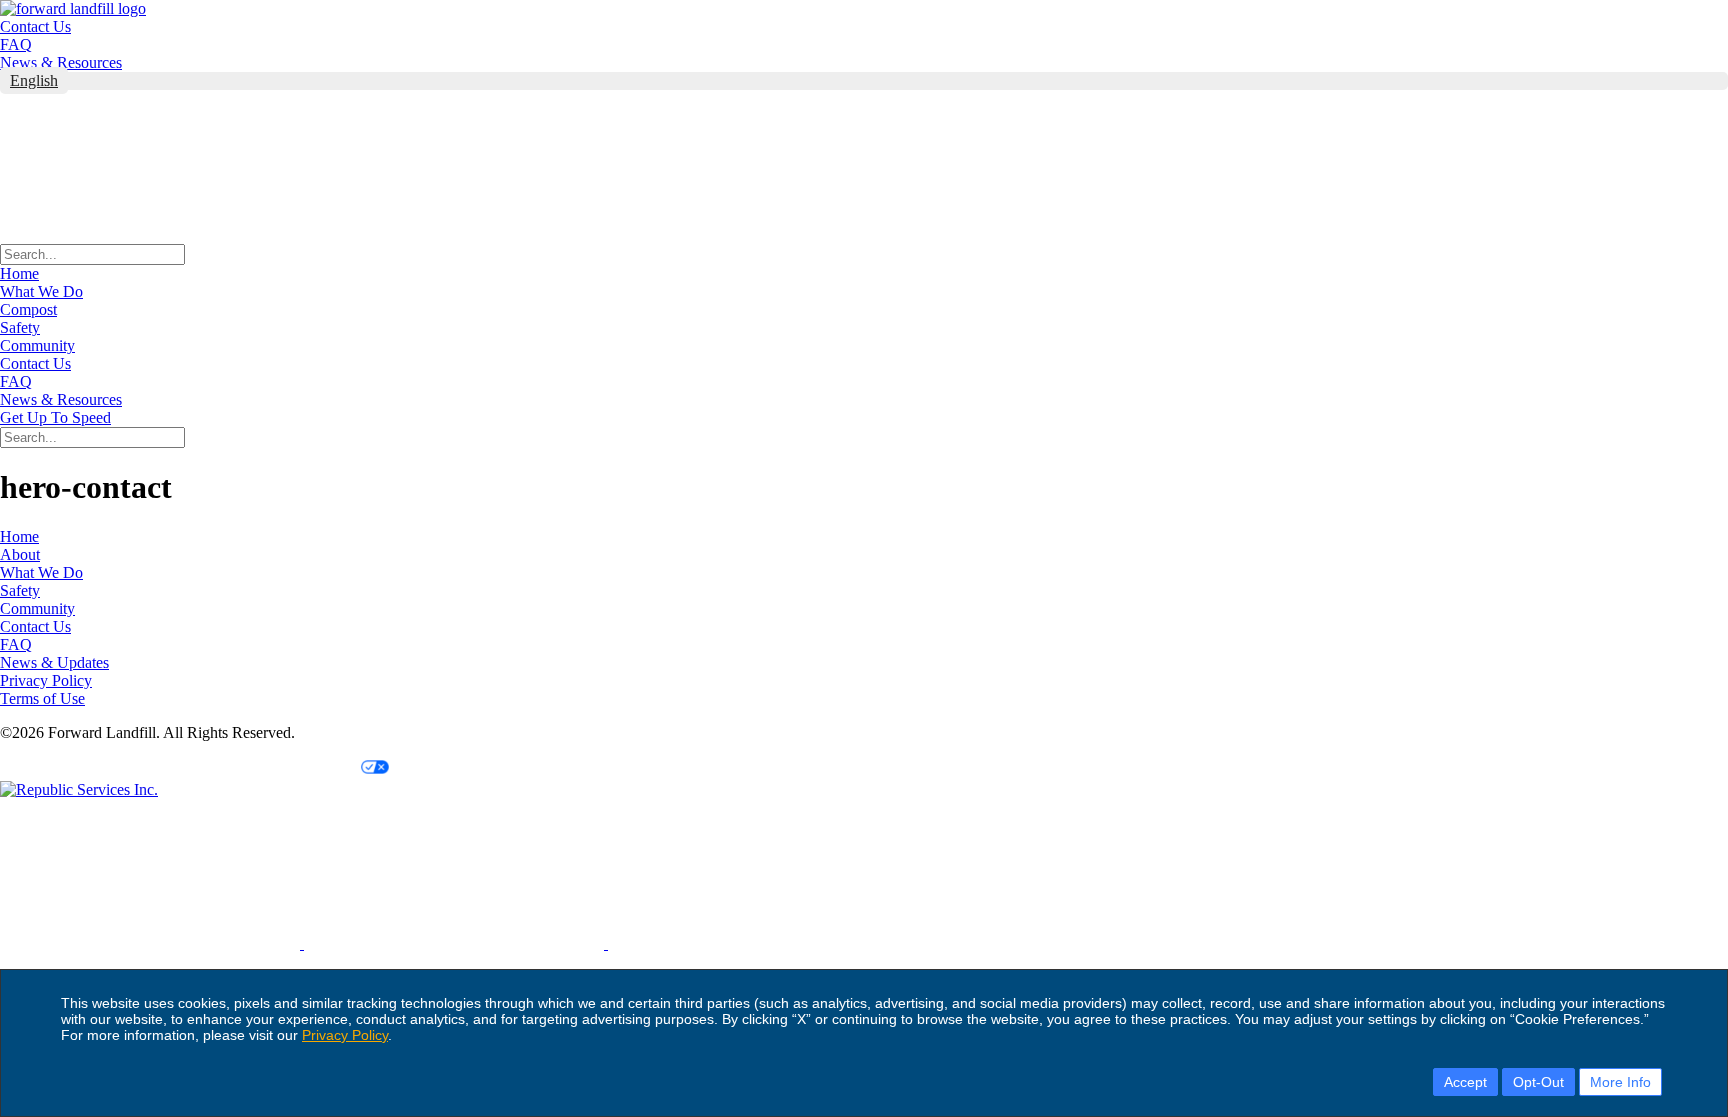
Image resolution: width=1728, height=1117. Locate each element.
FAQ (16, 44)
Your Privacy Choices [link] (291, 767)
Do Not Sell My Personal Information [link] (113, 767)
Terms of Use (42, 698)
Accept (1465, 1082)
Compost (28, 309)
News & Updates (54, 662)
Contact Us (35, 26)
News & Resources (61, 62)
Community (37, 345)
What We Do (41, 291)
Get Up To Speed (55, 417)
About (20, 554)
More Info (1620, 1082)
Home (19, 273)
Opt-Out (1538, 1082)
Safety (20, 327)
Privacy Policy (345, 1035)
